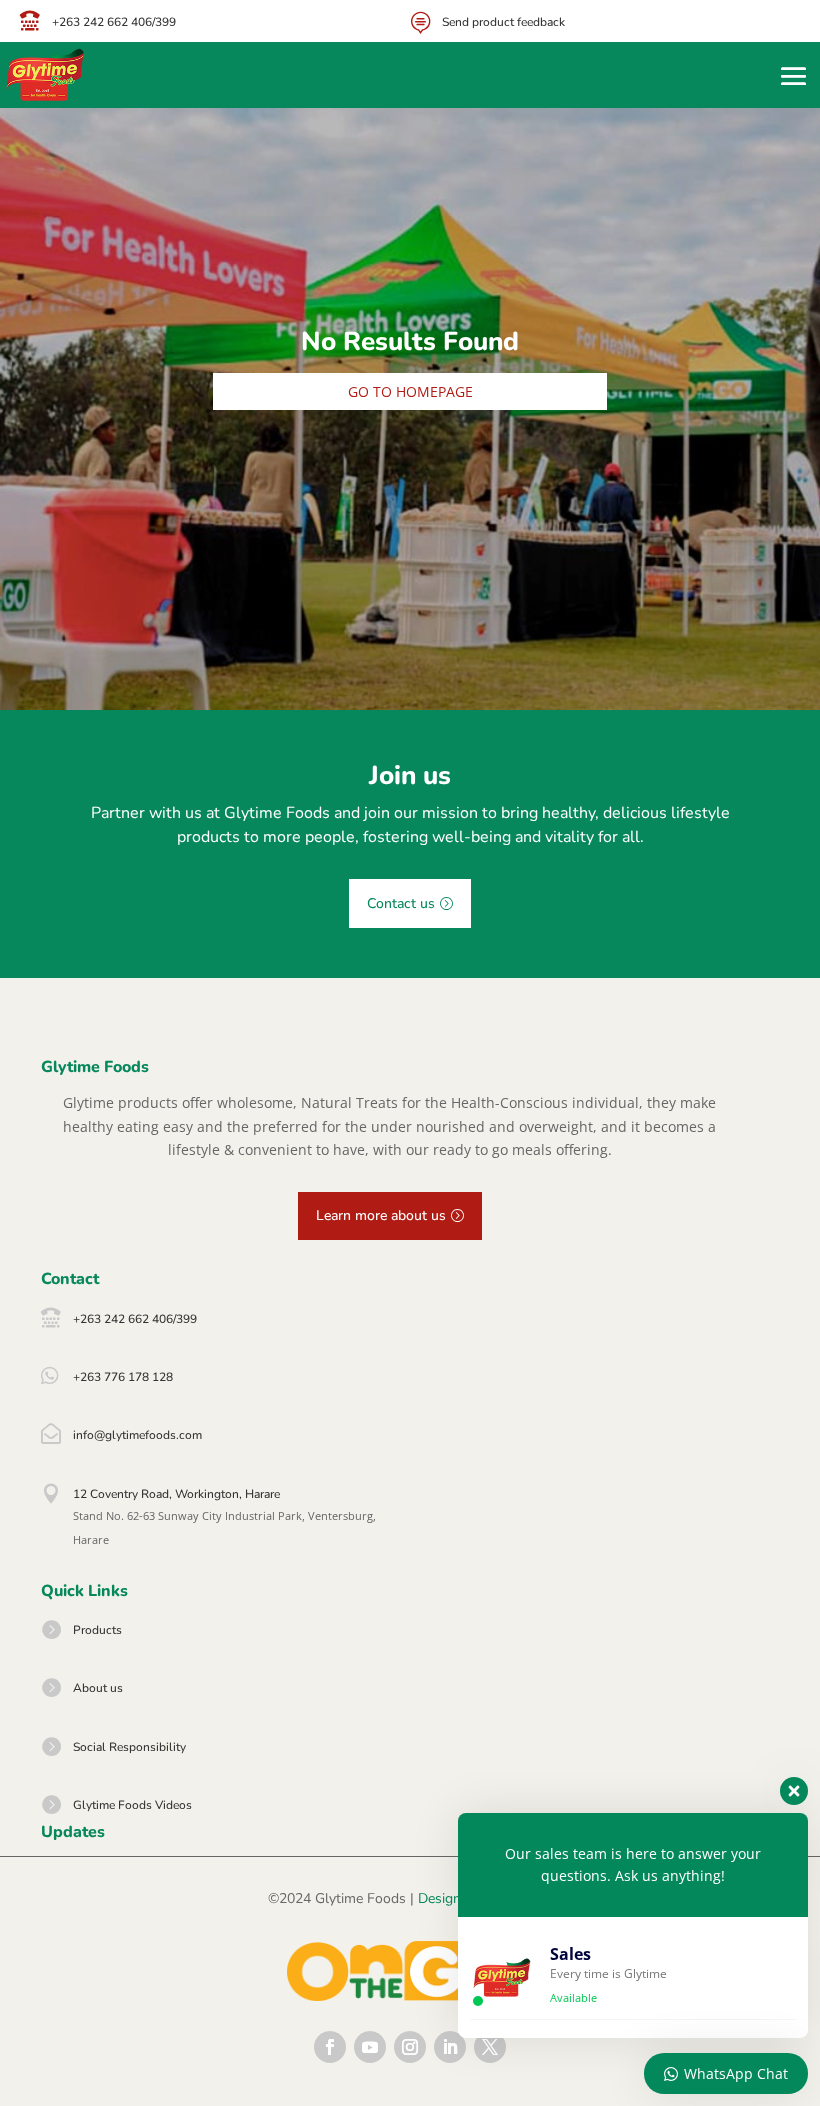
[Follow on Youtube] (370, 2047)
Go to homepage (410, 391)
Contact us (401, 903)
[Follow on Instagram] (410, 2047)
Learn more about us (381, 1215)
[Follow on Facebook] (330, 2047)
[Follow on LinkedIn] (450, 2047)
